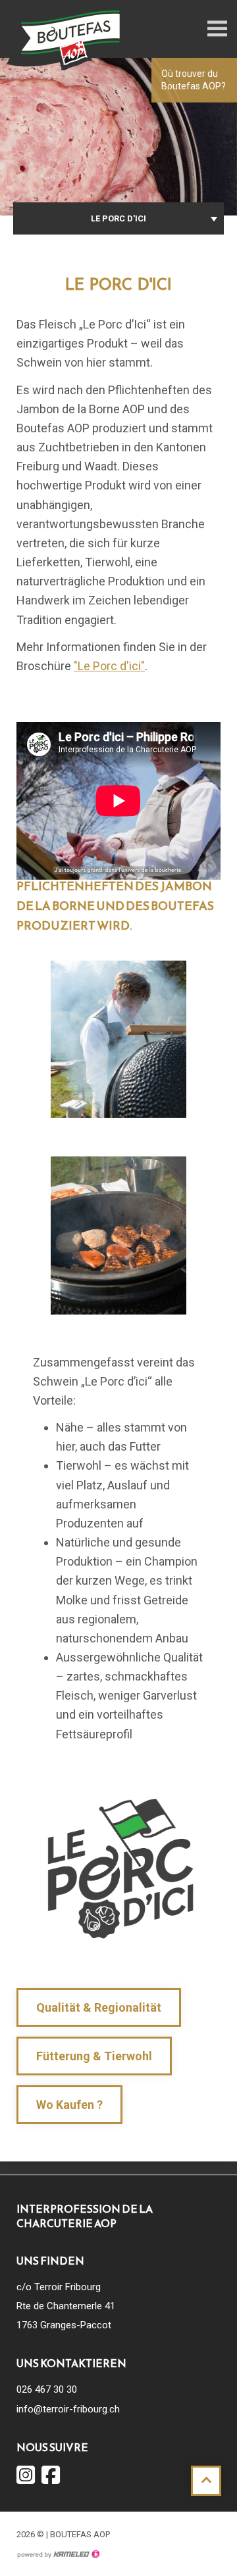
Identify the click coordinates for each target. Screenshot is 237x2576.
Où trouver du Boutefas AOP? (194, 80)
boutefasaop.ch (66, 39)
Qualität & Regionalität (99, 2007)
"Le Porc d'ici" (109, 666)
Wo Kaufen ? (69, 2105)
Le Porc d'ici (118, 218)
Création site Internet (58, 2554)
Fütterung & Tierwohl (94, 2056)
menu (217, 29)
